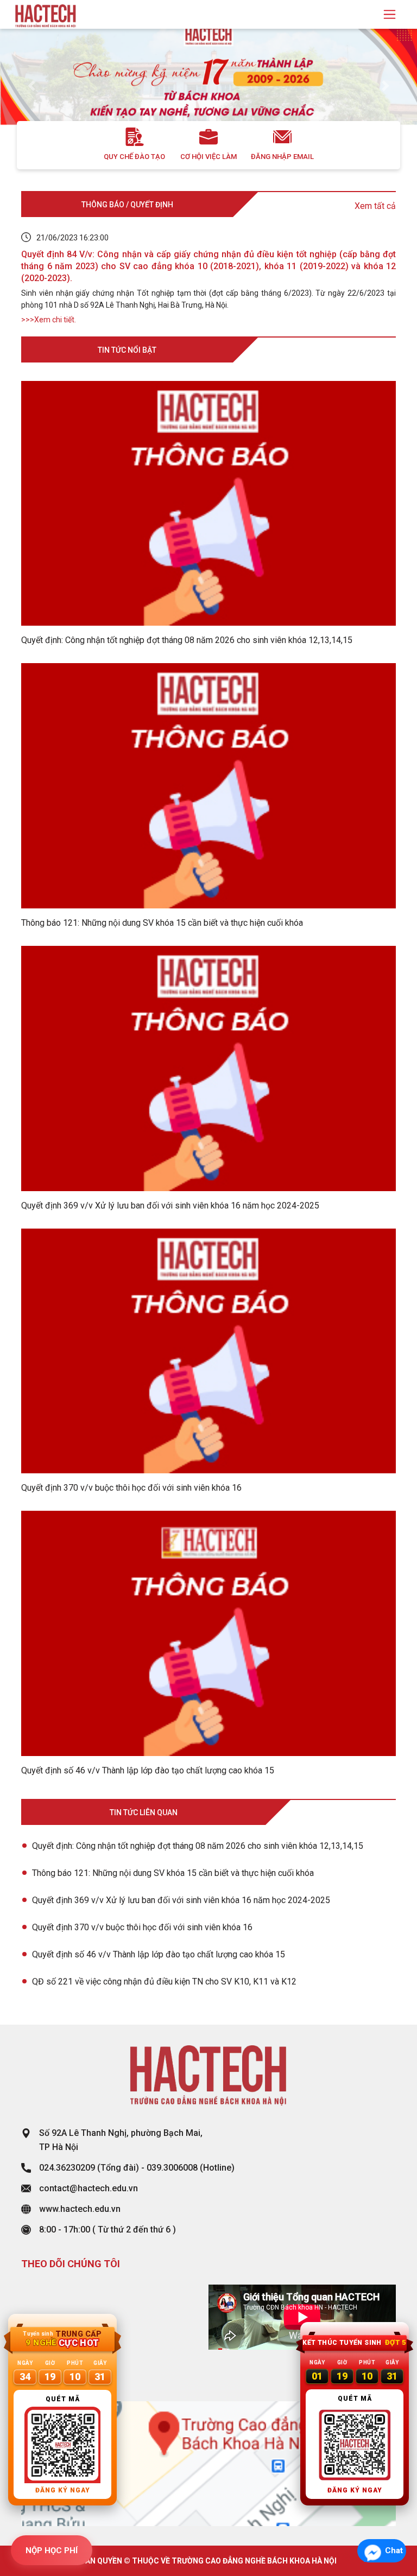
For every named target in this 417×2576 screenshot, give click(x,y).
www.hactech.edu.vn (80, 2209)
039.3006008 (172, 2168)
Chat (394, 2550)
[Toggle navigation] (390, 14)
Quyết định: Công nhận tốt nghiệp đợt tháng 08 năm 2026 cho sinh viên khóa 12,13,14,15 (198, 1846)
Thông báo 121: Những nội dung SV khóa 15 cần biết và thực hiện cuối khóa (173, 1873)
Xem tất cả (375, 206)
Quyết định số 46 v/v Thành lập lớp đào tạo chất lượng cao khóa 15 (159, 1954)
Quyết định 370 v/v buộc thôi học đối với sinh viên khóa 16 (142, 1927)
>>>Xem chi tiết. (49, 320)
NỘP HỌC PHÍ (52, 2550)
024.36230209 (67, 2168)
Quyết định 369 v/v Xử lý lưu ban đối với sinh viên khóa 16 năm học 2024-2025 (181, 1900)
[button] (31, 86)
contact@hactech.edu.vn (89, 2188)
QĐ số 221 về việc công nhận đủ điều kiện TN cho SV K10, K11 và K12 (164, 1982)
